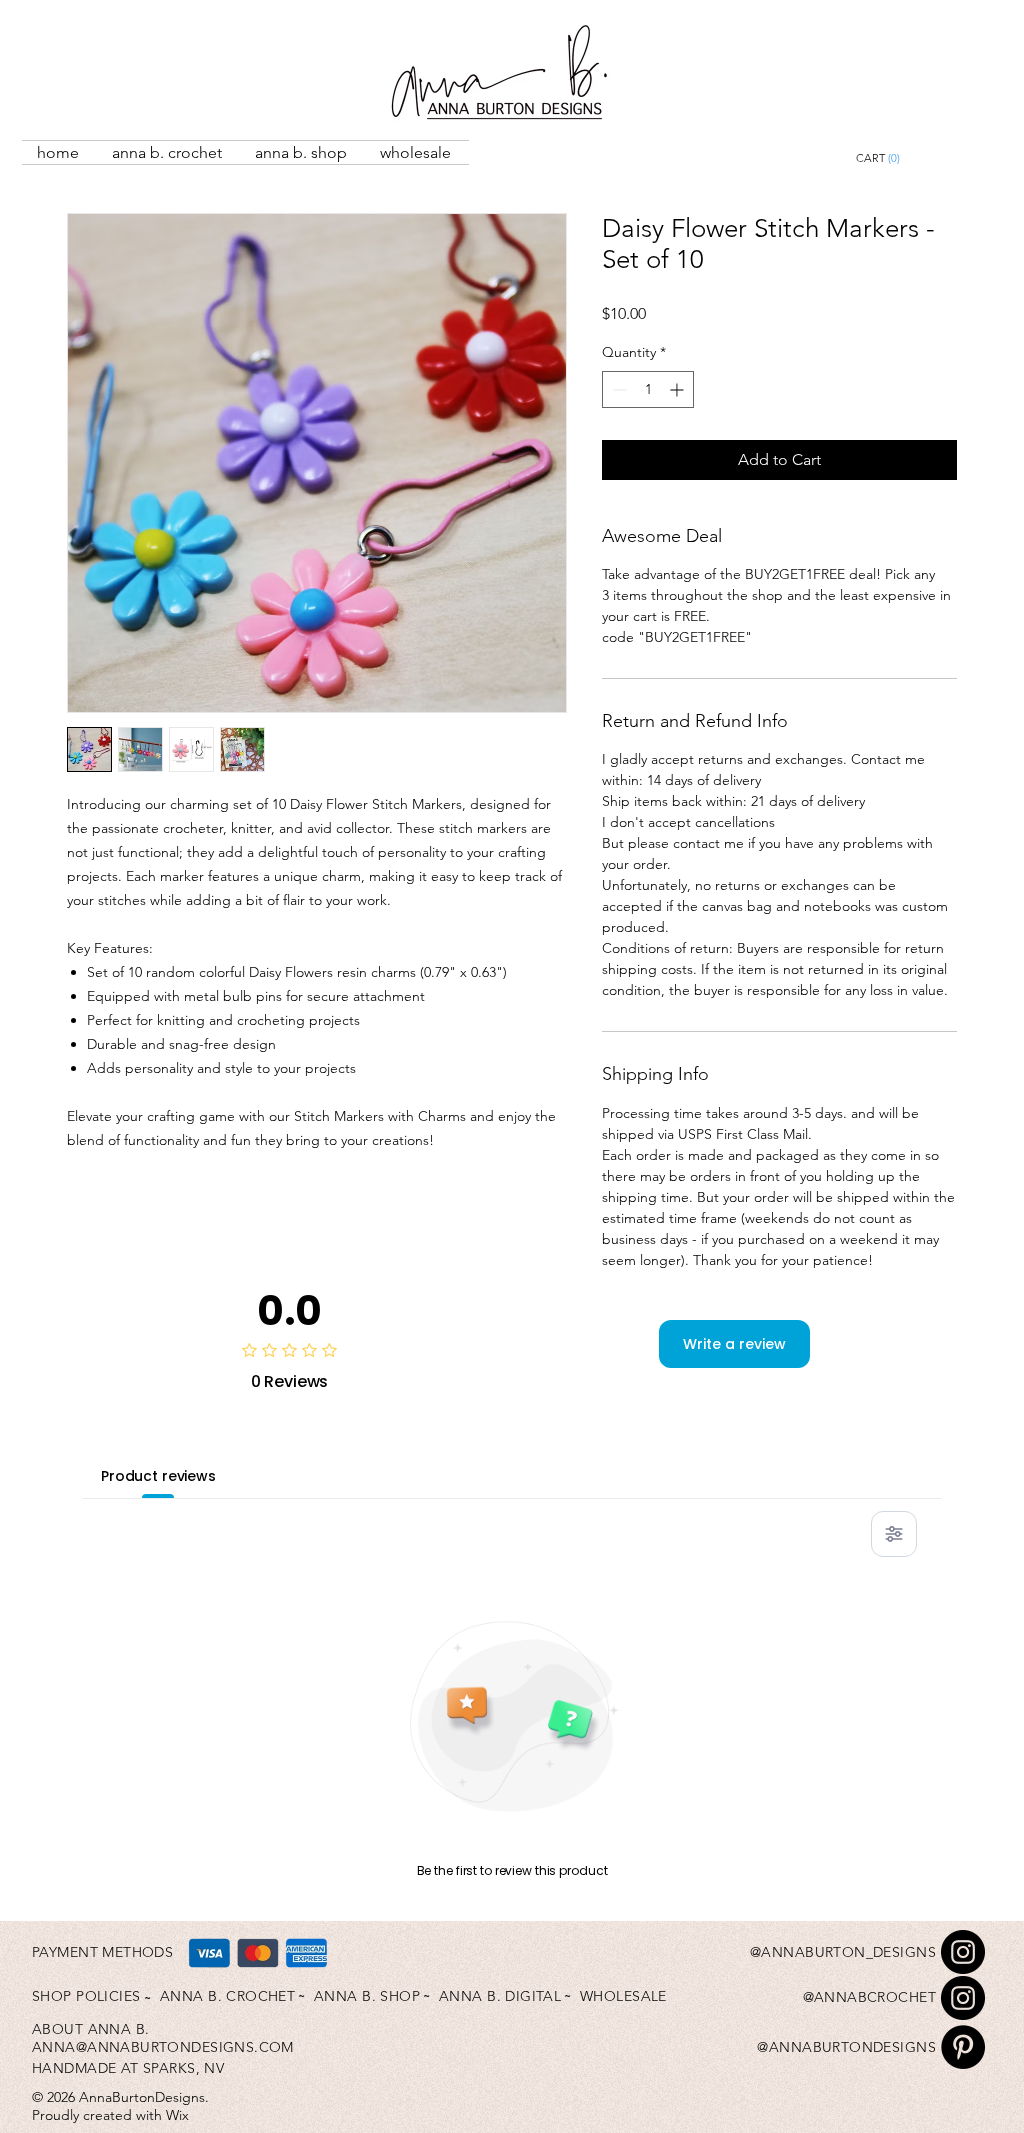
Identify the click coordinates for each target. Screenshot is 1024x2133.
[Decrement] (617, 389)
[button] (923, 158)
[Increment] (678, 389)
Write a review (734, 1344)
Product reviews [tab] (158, 1476)
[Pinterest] (963, 2047)
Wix (177, 2115)
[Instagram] (963, 1952)
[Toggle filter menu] (894, 1534)
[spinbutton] (648, 389)
